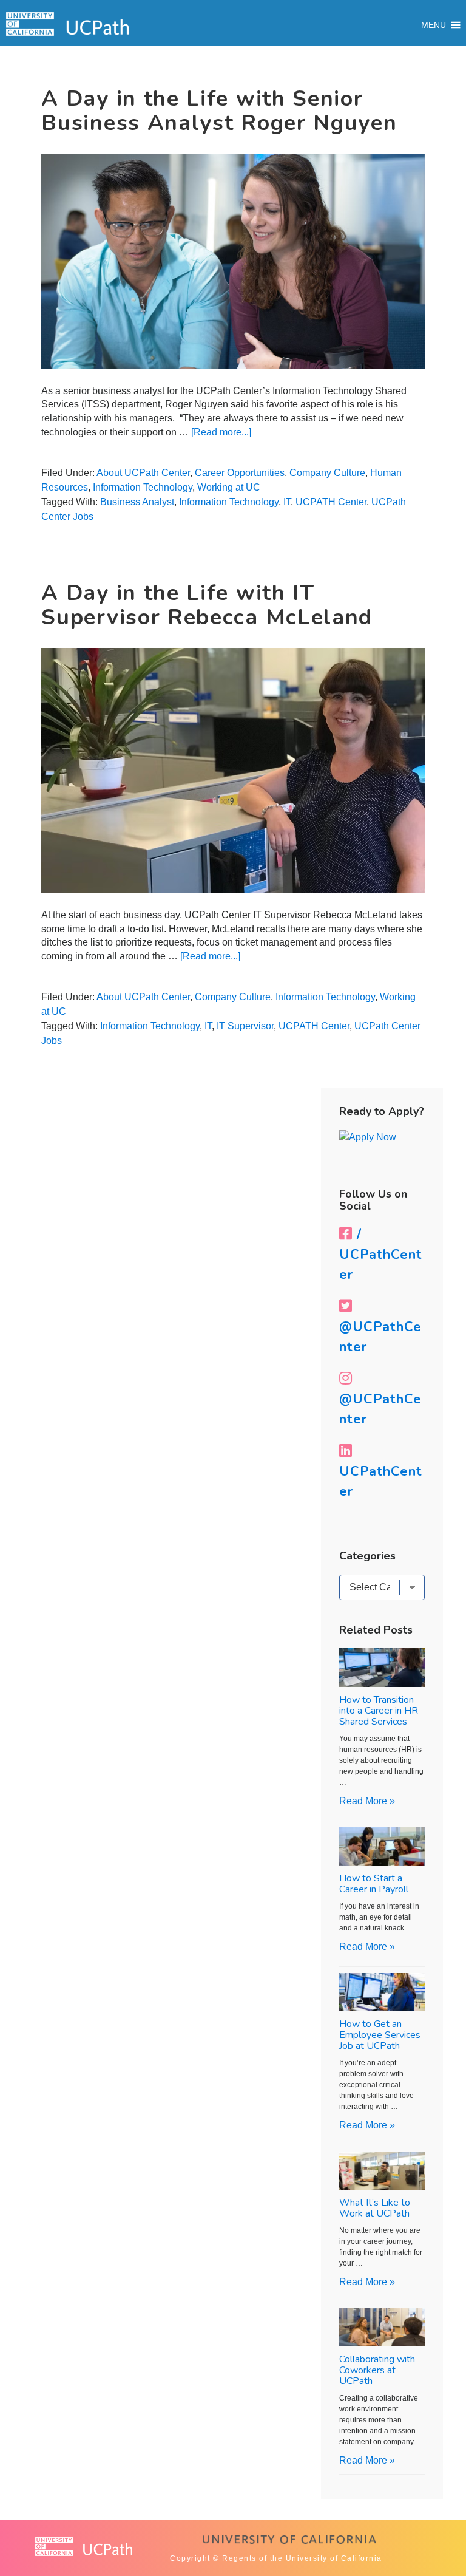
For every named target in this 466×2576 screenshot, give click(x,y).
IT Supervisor (245, 1026)
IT (287, 502)
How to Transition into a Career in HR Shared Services (379, 1711)
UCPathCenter (381, 1481)
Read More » (367, 1801)
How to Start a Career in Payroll (374, 1884)
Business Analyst (137, 502)
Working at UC (229, 487)
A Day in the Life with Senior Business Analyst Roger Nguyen (219, 111)
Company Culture (327, 473)
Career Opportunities (240, 473)
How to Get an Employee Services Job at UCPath (380, 2035)
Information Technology (143, 487)
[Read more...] (221, 432)
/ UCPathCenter (381, 1255)
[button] (434, 25)
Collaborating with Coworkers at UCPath (377, 2370)
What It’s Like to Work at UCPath (375, 2208)
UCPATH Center (331, 502)
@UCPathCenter (380, 1337)
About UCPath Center (143, 473)
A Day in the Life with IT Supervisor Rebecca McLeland (207, 605)
